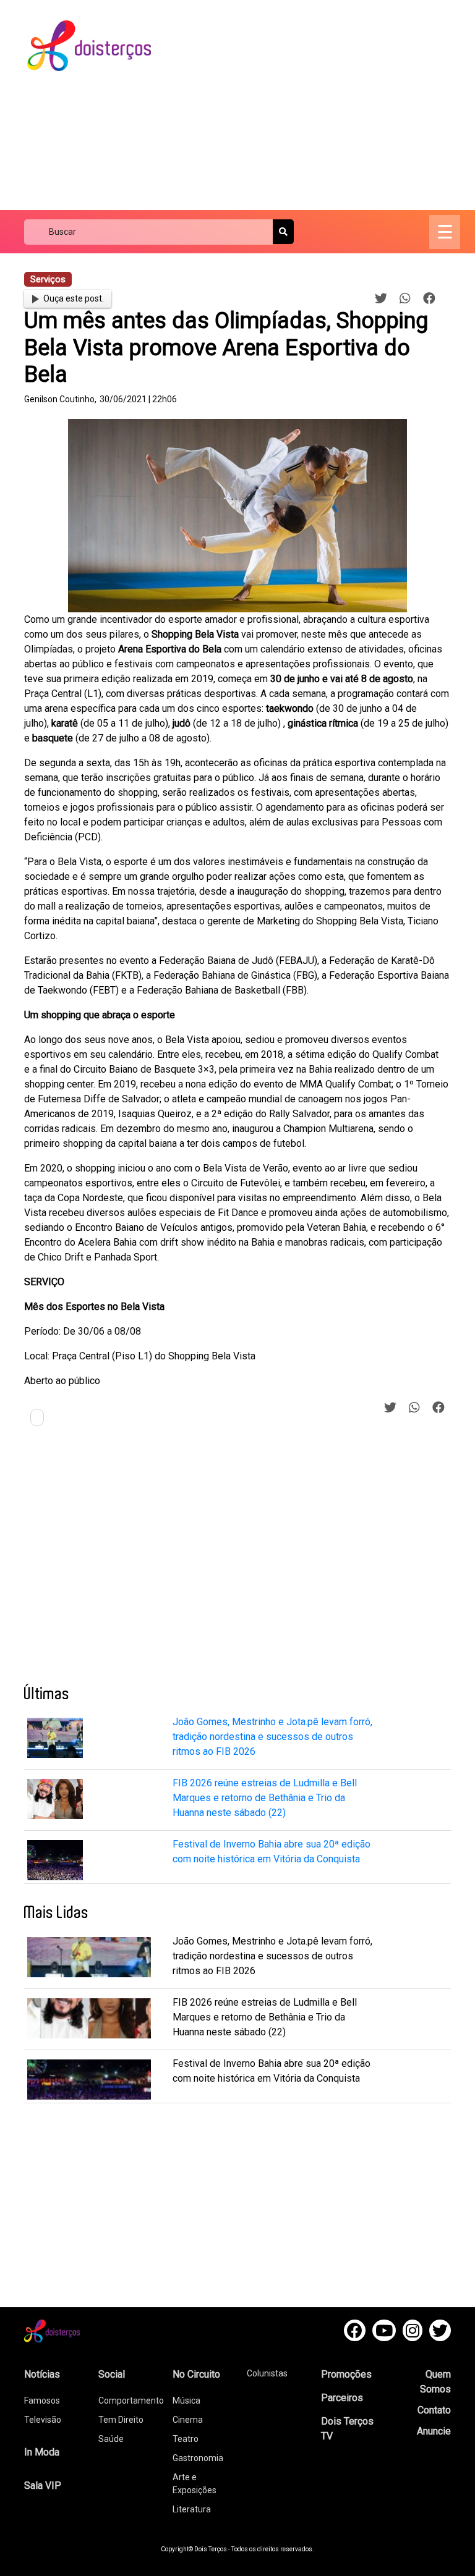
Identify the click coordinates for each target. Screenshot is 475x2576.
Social (112, 2374)
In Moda (42, 2452)
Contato (434, 2410)
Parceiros (342, 2398)
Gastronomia (198, 2458)
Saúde (111, 2439)
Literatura (192, 2509)
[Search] (283, 232)
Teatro (186, 2439)
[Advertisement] (324, 105)
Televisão (43, 2420)
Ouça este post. (74, 298)
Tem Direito (121, 2420)
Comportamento (131, 2401)
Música (186, 2401)
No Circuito (196, 2374)
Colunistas (267, 2373)
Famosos (42, 2401)
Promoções (346, 2374)
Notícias (42, 2374)
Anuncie (434, 2431)
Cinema (188, 2420)
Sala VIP (43, 2485)
